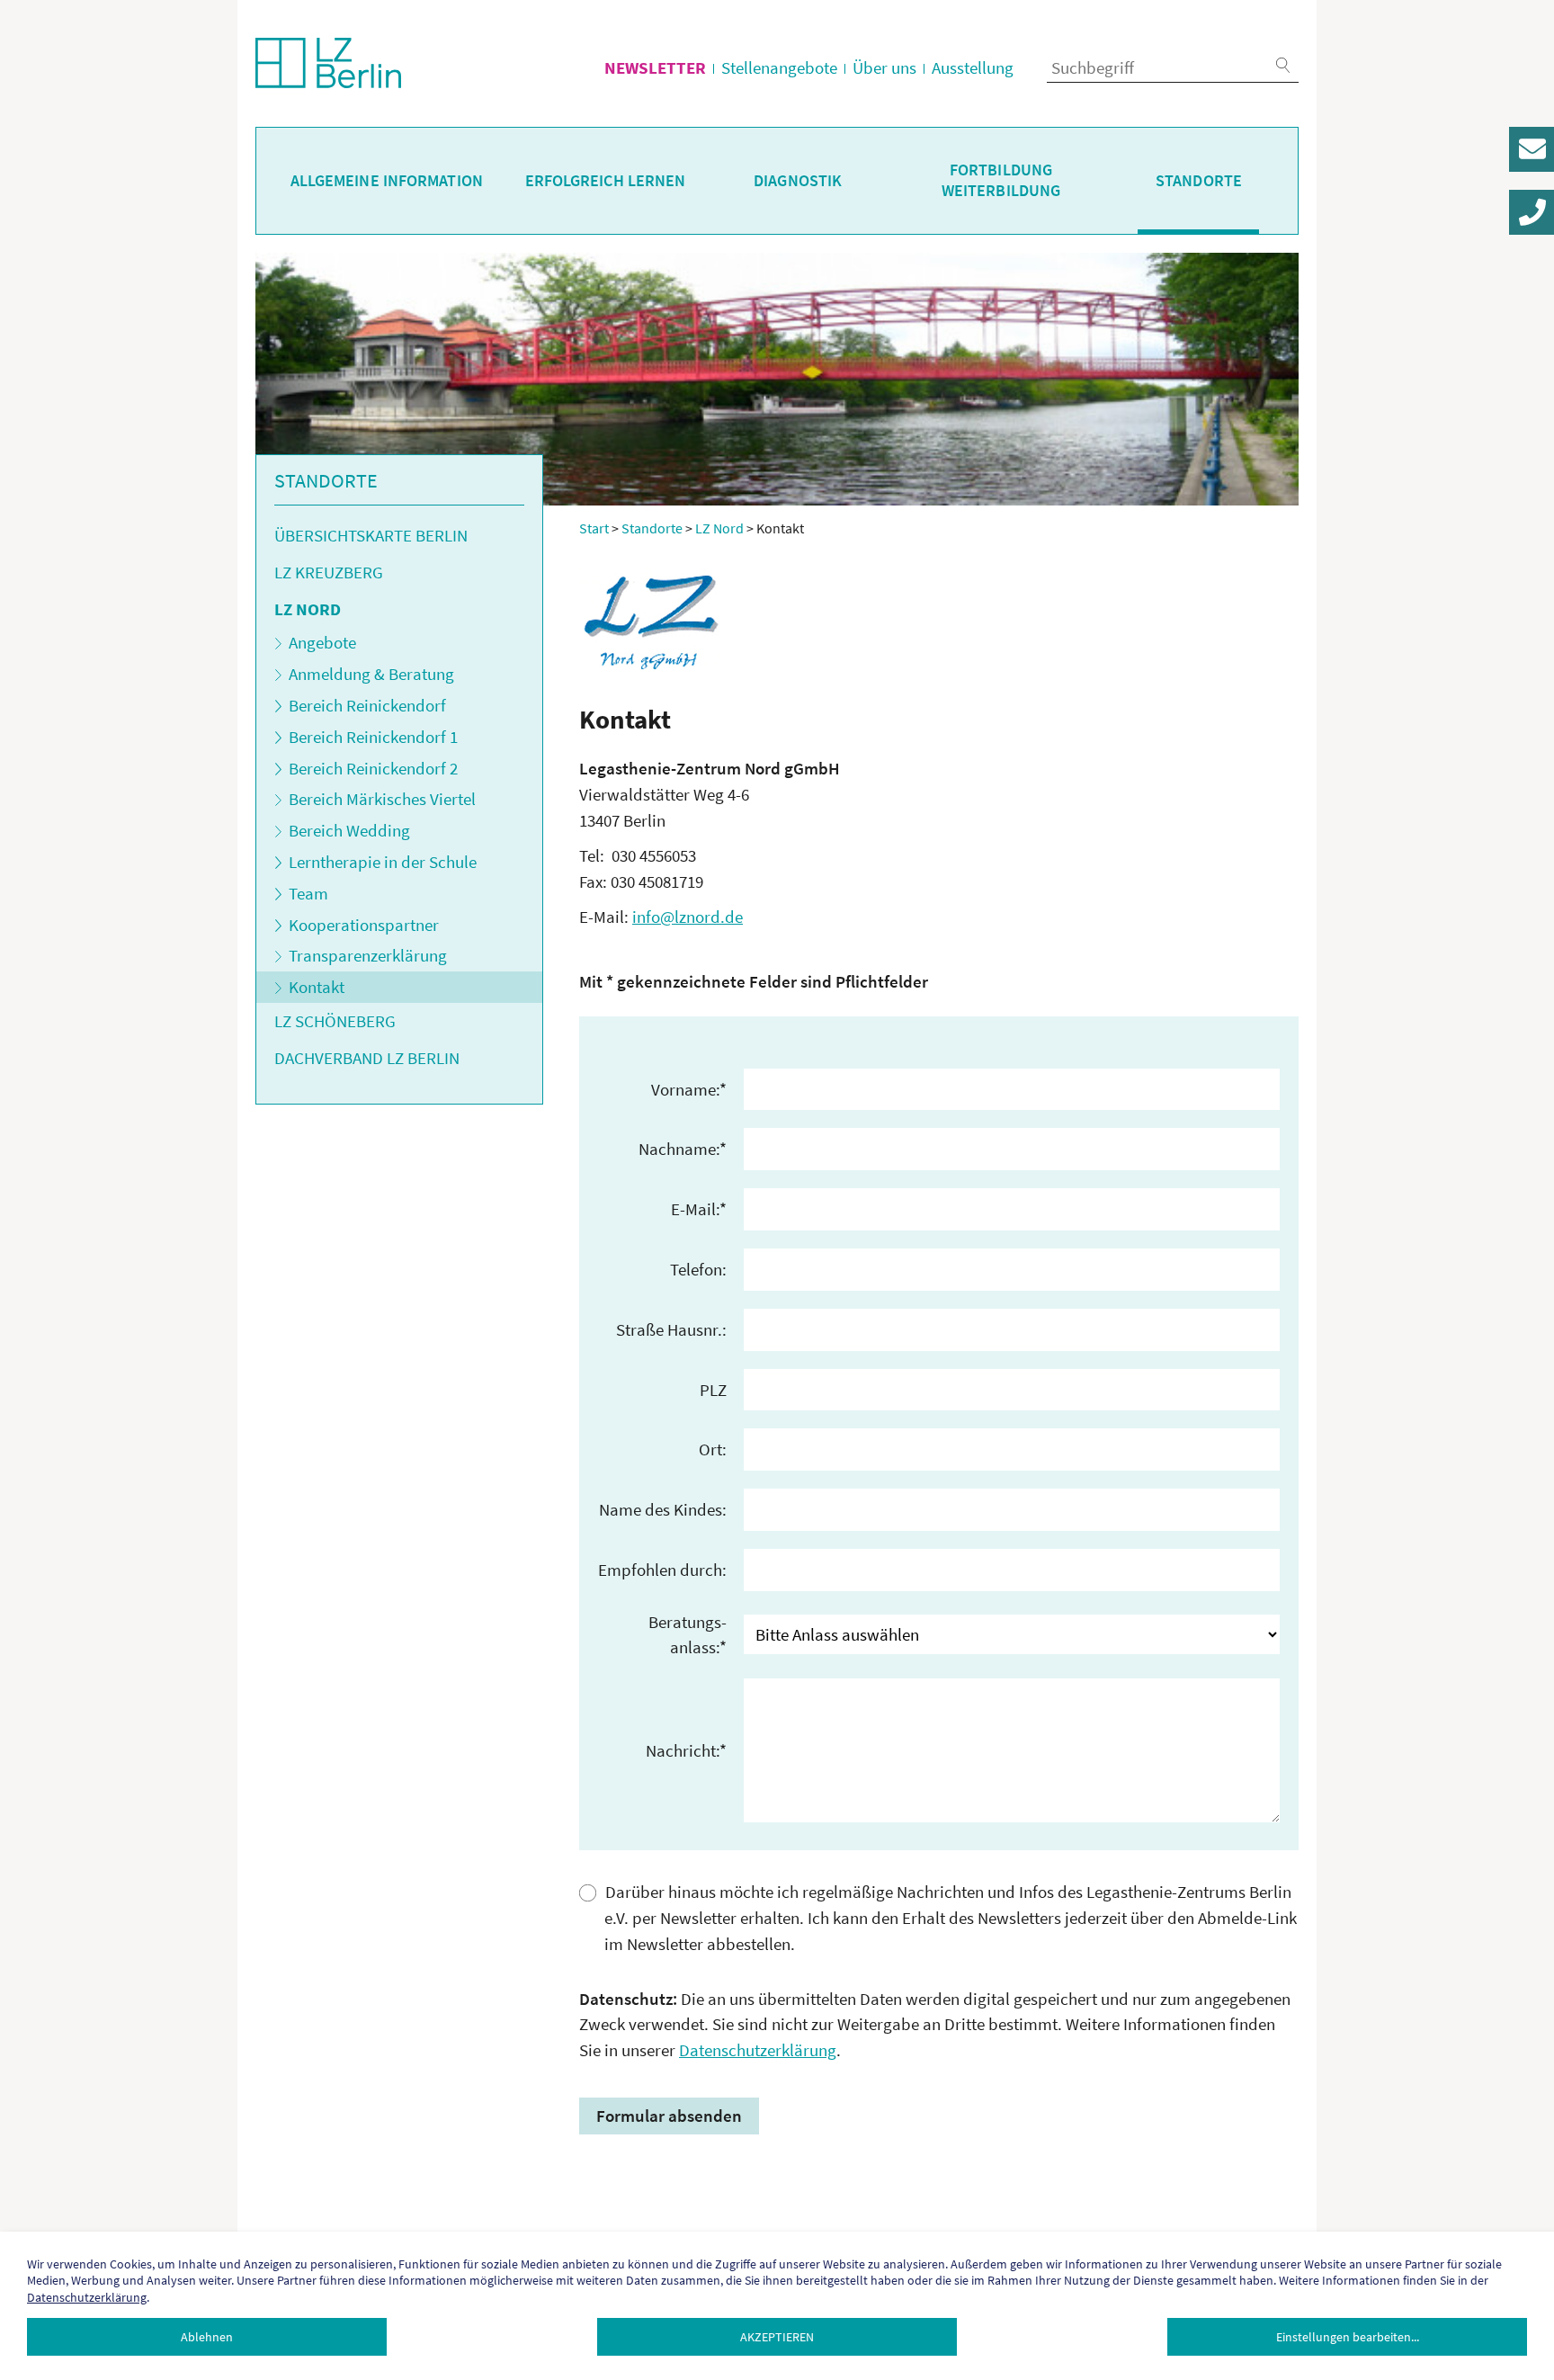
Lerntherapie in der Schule (383, 862)
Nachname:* (683, 1149)
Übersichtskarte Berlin (371, 535)
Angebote (322, 642)
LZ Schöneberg (335, 1021)
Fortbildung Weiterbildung (1001, 180)
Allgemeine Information (387, 181)
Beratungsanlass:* (688, 1635)
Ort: (713, 1449)
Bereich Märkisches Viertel (382, 799)
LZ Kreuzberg (329, 572)
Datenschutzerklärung (758, 2050)
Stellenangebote (779, 67)
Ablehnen (207, 2337)
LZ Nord (308, 609)
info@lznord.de (688, 917)
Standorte (1199, 181)
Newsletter (655, 67)
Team (308, 893)
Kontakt (317, 987)
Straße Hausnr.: (671, 1329)
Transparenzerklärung (368, 955)
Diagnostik (798, 181)
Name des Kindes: (663, 1509)
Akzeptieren (777, 2337)
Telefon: (698, 1269)
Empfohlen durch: (662, 1570)
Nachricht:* (686, 1750)
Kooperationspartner (364, 925)
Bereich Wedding (349, 830)
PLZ (713, 1390)
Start (594, 528)
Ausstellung (973, 67)
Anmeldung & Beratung (371, 674)
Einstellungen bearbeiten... (1348, 2337)
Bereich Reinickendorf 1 (373, 737)
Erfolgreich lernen (606, 181)
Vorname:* (689, 1089)
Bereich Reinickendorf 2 (373, 768)
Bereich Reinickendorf (367, 705)
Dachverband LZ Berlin (367, 1058)
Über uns (884, 67)
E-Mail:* (699, 1209)
